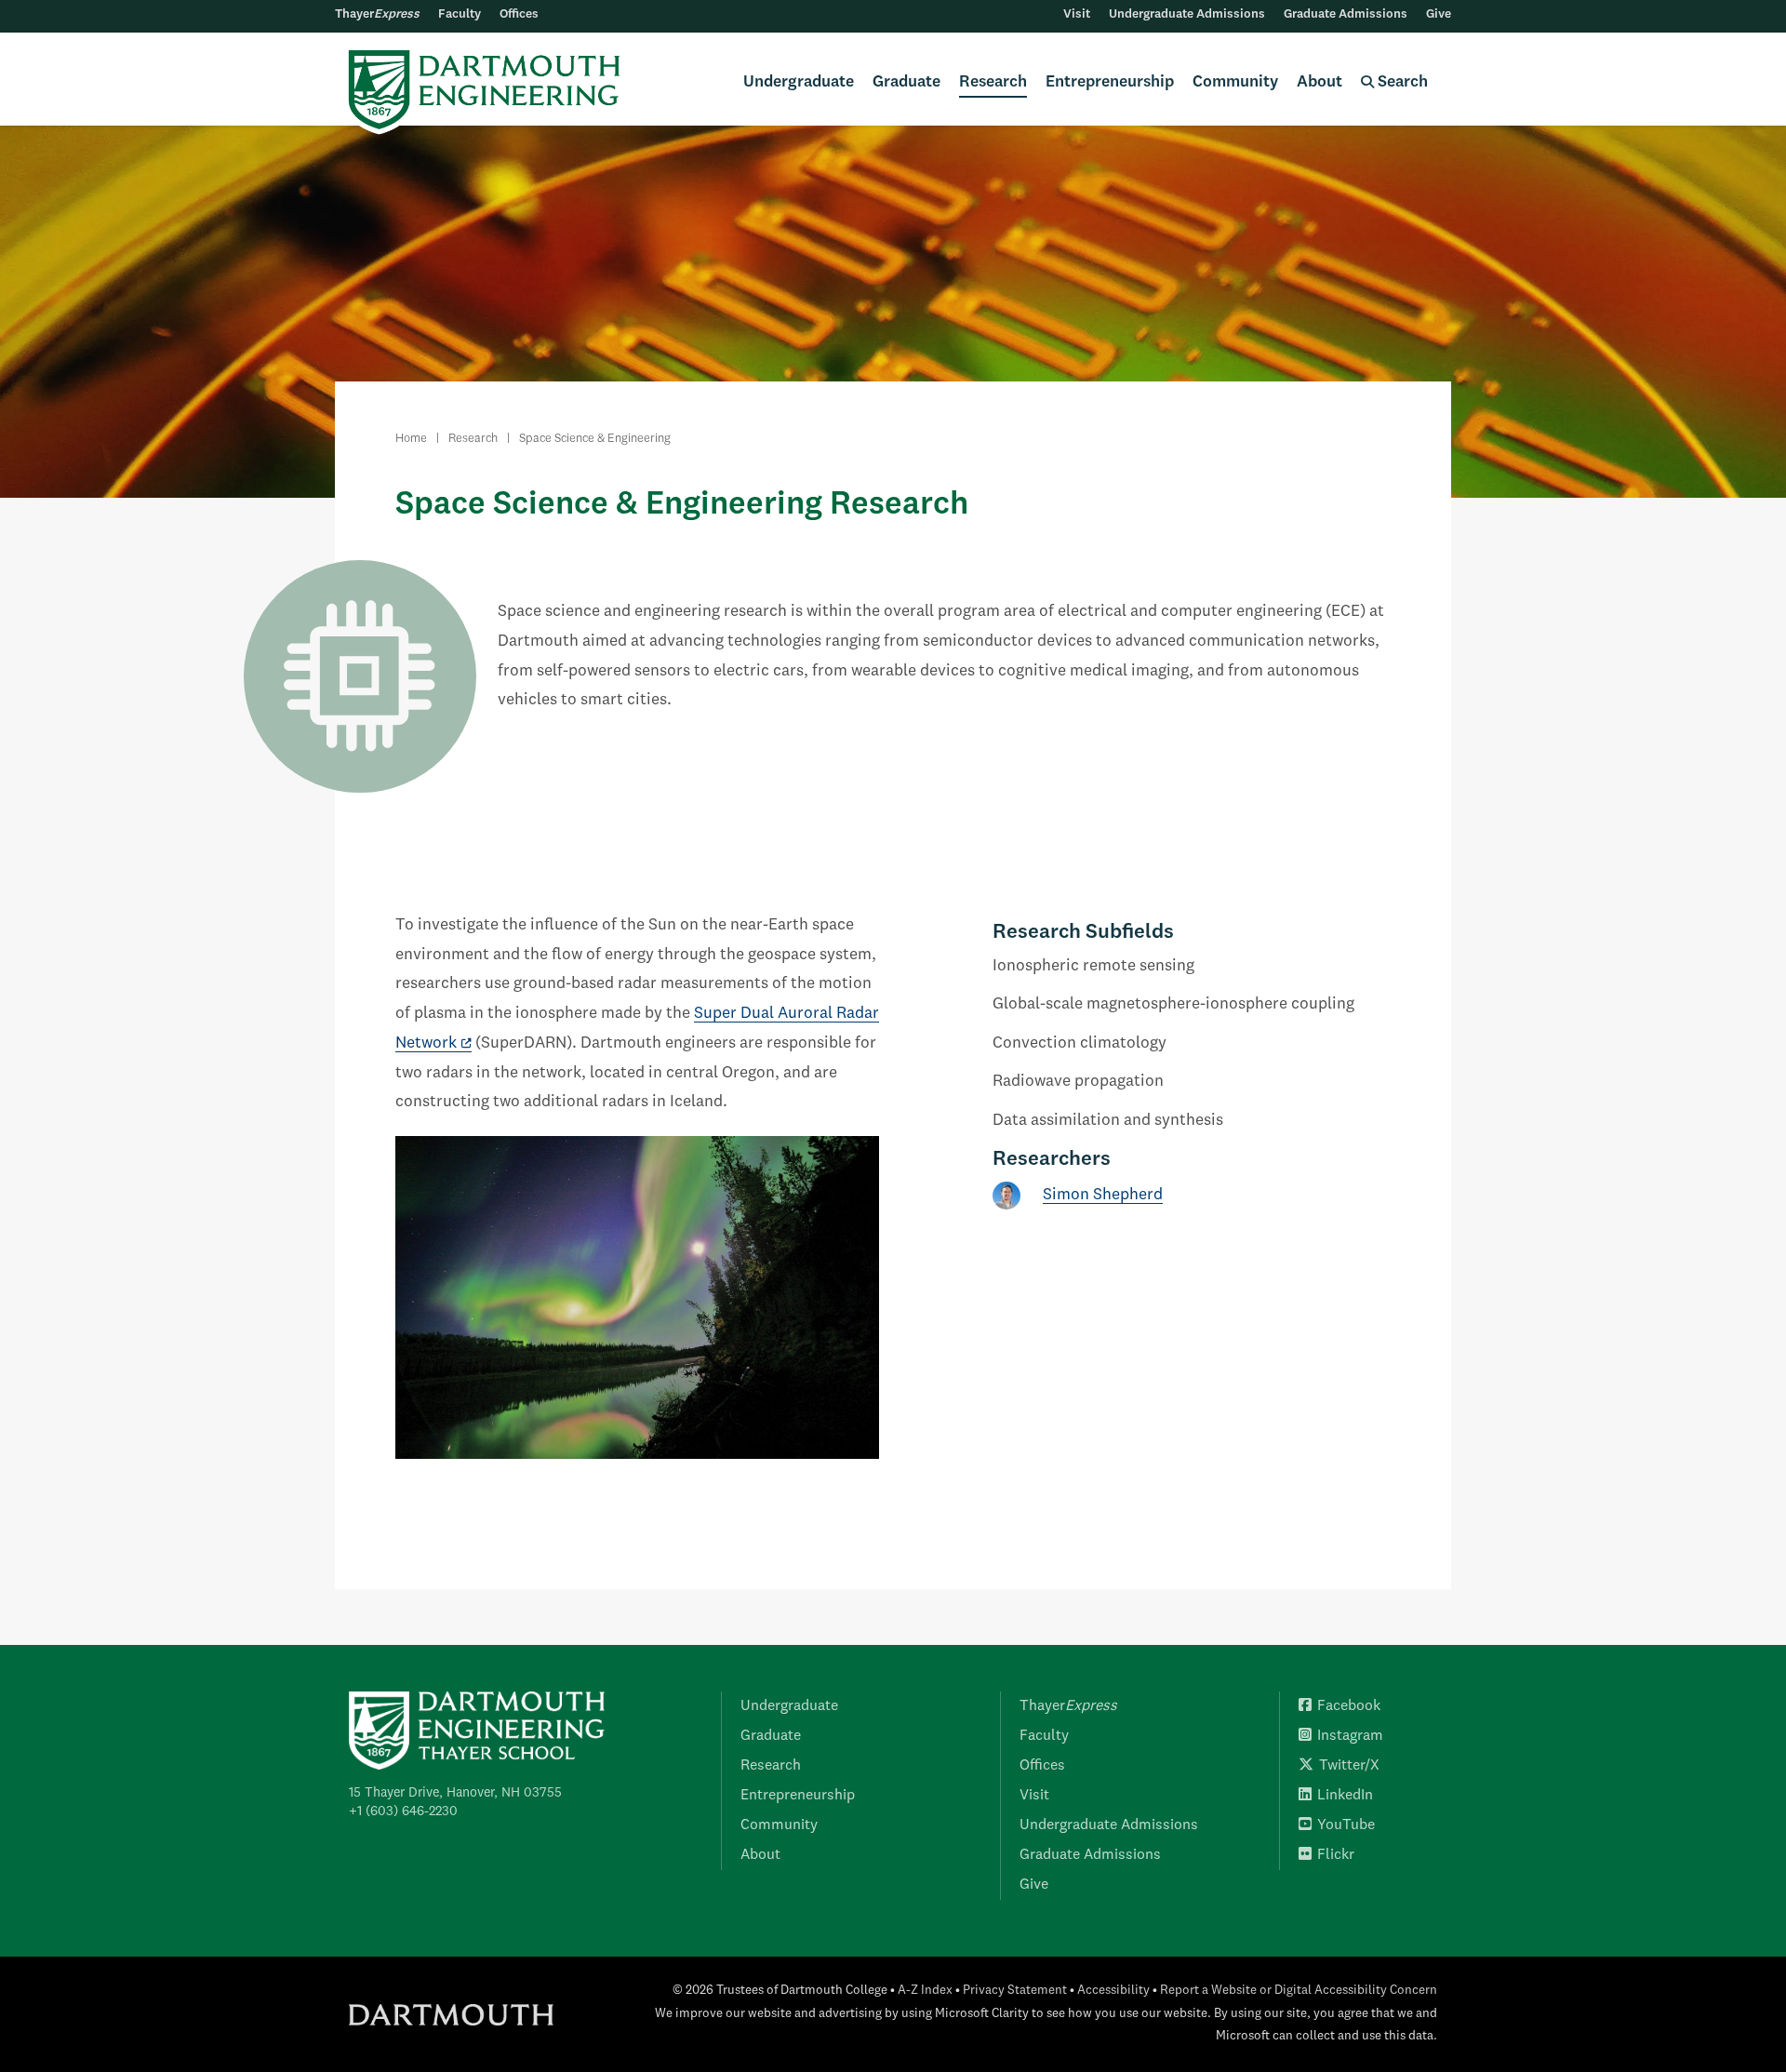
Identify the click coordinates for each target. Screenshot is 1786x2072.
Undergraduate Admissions (1187, 14)
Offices (519, 14)
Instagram (1350, 1736)
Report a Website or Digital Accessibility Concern (1299, 1991)
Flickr (1336, 1855)
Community (1235, 82)
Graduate (906, 82)
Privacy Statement (1015, 1991)
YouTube (1346, 1825)
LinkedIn (1345, 1796)
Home (411, 439)
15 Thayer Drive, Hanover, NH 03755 (455, 1793)
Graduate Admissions (1346, 14)
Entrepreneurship (1110, 82)
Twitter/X (1349, 1766)
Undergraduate (799, 82)
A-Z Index (925, 1991)
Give (1439, 14)
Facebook (1349, 1706)
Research (993, 82)
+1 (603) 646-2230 (403, 1811)
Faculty (460, 14)
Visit (1077, 14)
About (1320, 82)
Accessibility (1113, 1991)
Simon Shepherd (1103, 1195)
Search (1401, 82)
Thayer (377, 14)
